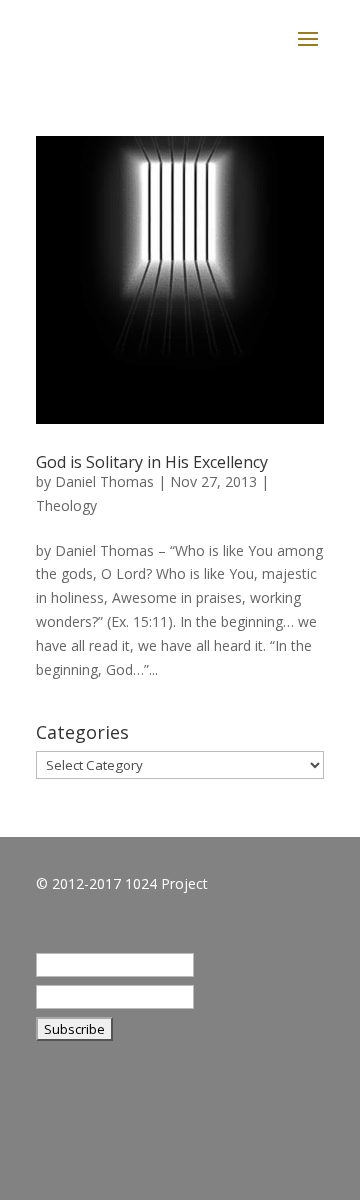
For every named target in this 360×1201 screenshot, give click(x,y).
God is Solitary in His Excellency (152, 462)
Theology (66, 505)
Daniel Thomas (104, 481)
